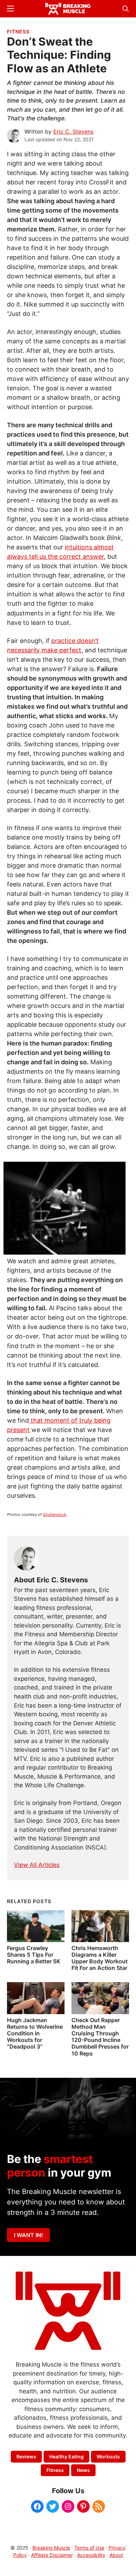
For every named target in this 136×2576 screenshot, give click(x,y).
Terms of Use (89, 2548)
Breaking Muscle (51, 2548)
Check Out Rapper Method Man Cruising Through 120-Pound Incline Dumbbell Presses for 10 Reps (100, 2037)
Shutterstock (55, 1514)
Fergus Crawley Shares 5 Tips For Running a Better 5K (34, 1955)
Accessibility (91, 2555)
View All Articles (37, 1865)
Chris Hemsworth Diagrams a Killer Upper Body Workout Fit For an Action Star (100, 1958)
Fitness (18, 31)
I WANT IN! (28, 2235)
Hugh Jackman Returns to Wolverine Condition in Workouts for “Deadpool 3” (35, 2033)
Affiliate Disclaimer (52, 2555)
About (116, 2555)
